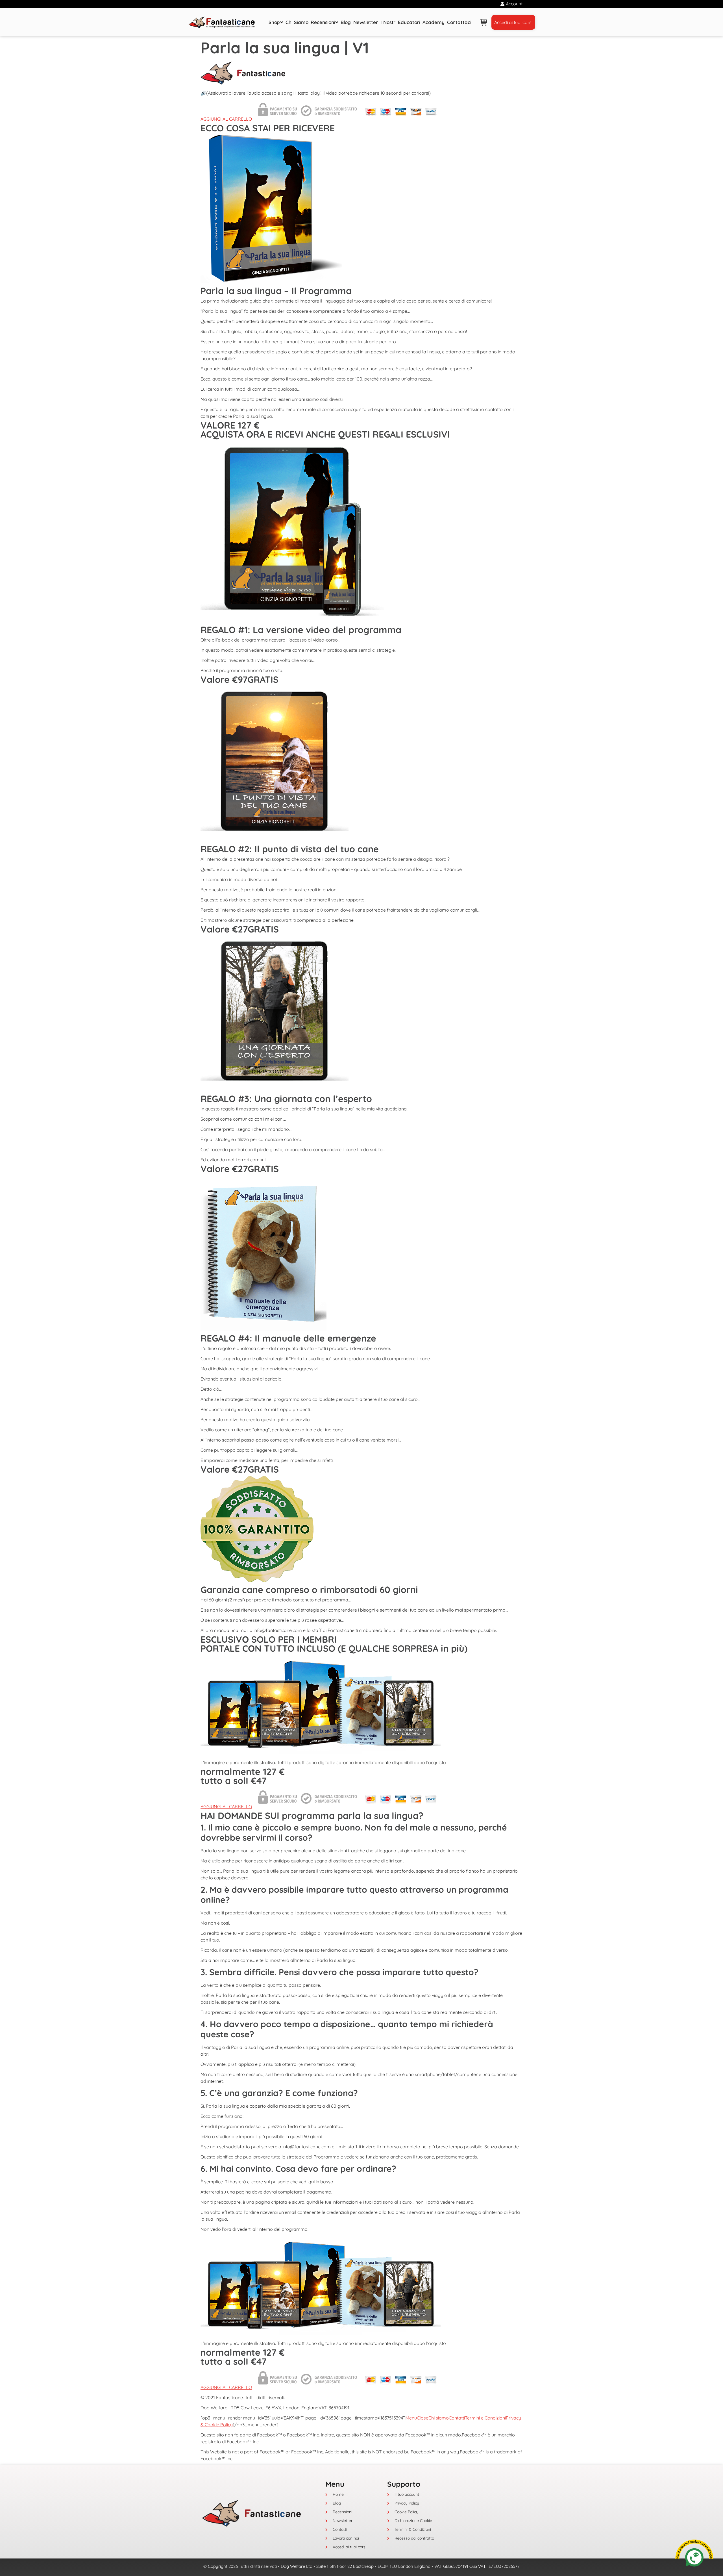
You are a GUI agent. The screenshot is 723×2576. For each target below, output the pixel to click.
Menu (411, 2418)
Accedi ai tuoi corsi (513, 22)
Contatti (457, 2418)
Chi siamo (439, 2418)
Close (423, 2418)
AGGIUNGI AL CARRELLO (226, 119)
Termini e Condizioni (485, 2418)
